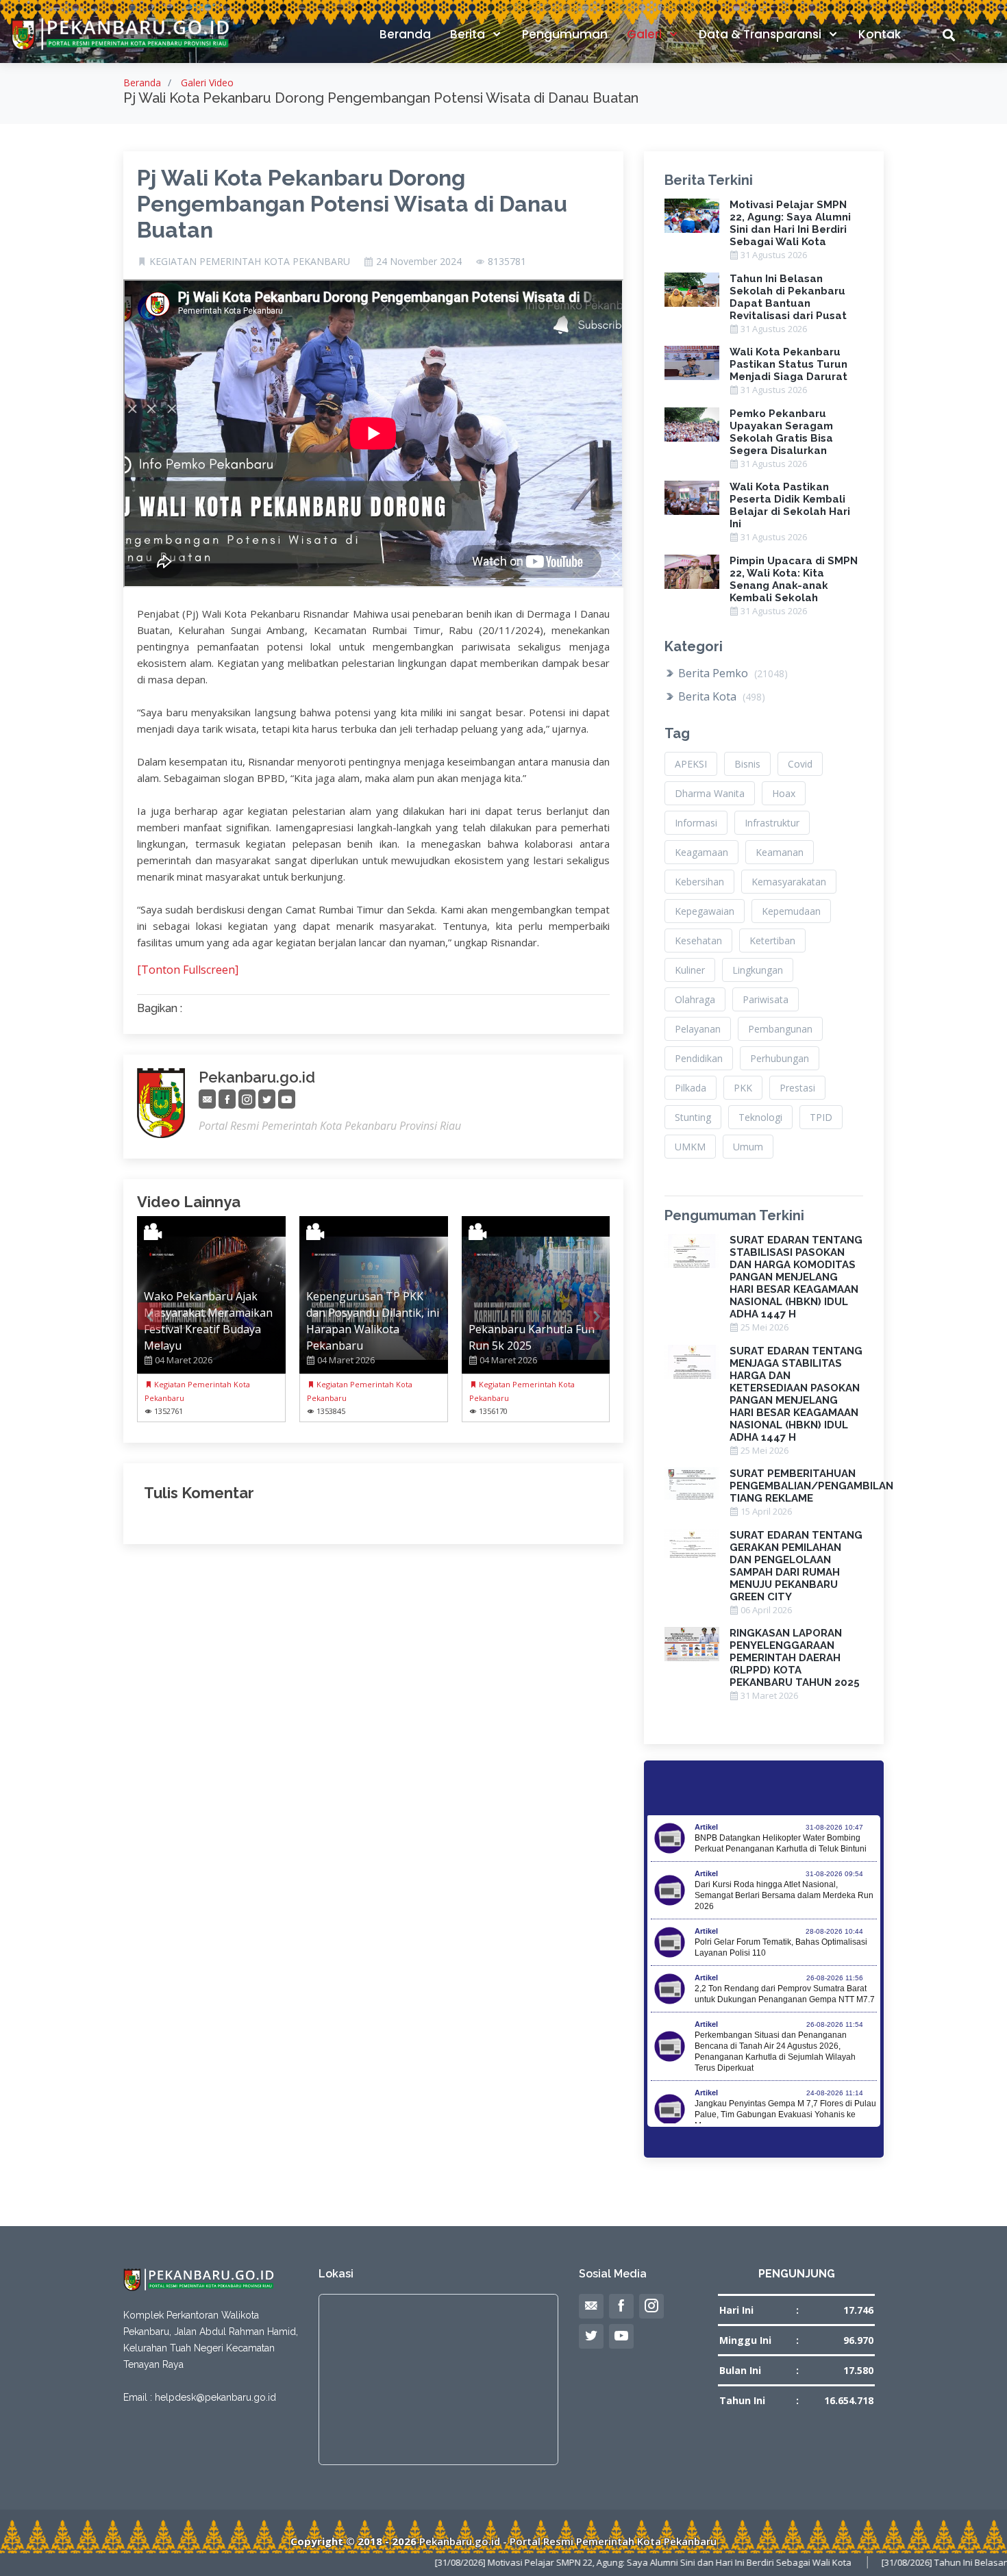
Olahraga (695, 999)
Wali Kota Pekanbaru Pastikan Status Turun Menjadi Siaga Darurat (788, 364)
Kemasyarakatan (789, 882)
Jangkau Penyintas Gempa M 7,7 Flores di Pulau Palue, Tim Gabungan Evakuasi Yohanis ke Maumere (785, 2114)
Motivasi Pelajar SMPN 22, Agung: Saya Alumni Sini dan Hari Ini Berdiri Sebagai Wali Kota (790, 223)
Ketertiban (772, 940)
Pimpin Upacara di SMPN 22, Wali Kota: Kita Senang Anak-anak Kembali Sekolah (794, 579)
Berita (469, 34)
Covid (800, 764)
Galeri (646, 34)
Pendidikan (699, 1058)
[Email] (207, 1099)
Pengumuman (565, 34)
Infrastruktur (772, 823)
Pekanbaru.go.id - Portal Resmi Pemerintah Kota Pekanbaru (568, 2541)
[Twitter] (267, 1099)
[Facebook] (227, 1099)
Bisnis (747, 764)
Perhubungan (780, 1058)
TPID (821, 1117)
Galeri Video (207, 83)
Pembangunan (780, 1029)
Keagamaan (701, 852)
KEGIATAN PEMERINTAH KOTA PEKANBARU (250, 262)
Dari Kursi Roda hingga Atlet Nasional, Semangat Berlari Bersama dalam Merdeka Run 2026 (784, 1895)
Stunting (693, 1117)
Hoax (784, 793)
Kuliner (690, 970)
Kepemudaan (791, 911)
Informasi (696, 823)
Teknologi (760, 1117)
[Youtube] (287, 1099)
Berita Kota (720, 696)
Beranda (405, 34)
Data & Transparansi (761, 34)
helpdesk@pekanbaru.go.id (215, 2397)
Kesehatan (698, 940)
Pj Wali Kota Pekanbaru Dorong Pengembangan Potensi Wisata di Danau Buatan (352, 204)
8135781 (507, 262)
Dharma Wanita (710, 793)
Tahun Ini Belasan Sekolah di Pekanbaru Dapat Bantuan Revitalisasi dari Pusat (788, 297)
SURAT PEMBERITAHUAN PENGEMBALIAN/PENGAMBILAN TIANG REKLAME (811, 1486)
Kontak (880, 34)
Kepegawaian (705, 911)
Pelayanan (698, 1029)
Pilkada (691, 1088)
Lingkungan (758, 970)
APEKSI (691, 764)
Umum (748, 1147)
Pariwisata (766, 999)
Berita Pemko (732, 673)
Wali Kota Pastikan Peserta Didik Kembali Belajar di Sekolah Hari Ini (790, 505)
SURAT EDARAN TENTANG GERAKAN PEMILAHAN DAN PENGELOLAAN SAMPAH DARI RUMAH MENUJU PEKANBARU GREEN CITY (796, 1566)
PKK (743, 1088)
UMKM (690, 1147)
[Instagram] (247, 1099)
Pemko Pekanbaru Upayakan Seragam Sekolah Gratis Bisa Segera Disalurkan (781, 432)
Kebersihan (699, 882)
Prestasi (797, 1088)
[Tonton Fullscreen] (188, 970)
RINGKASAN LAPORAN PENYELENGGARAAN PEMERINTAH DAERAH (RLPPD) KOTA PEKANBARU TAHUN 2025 (795, 1658)
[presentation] (150, 1316)
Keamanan (780, 852)
